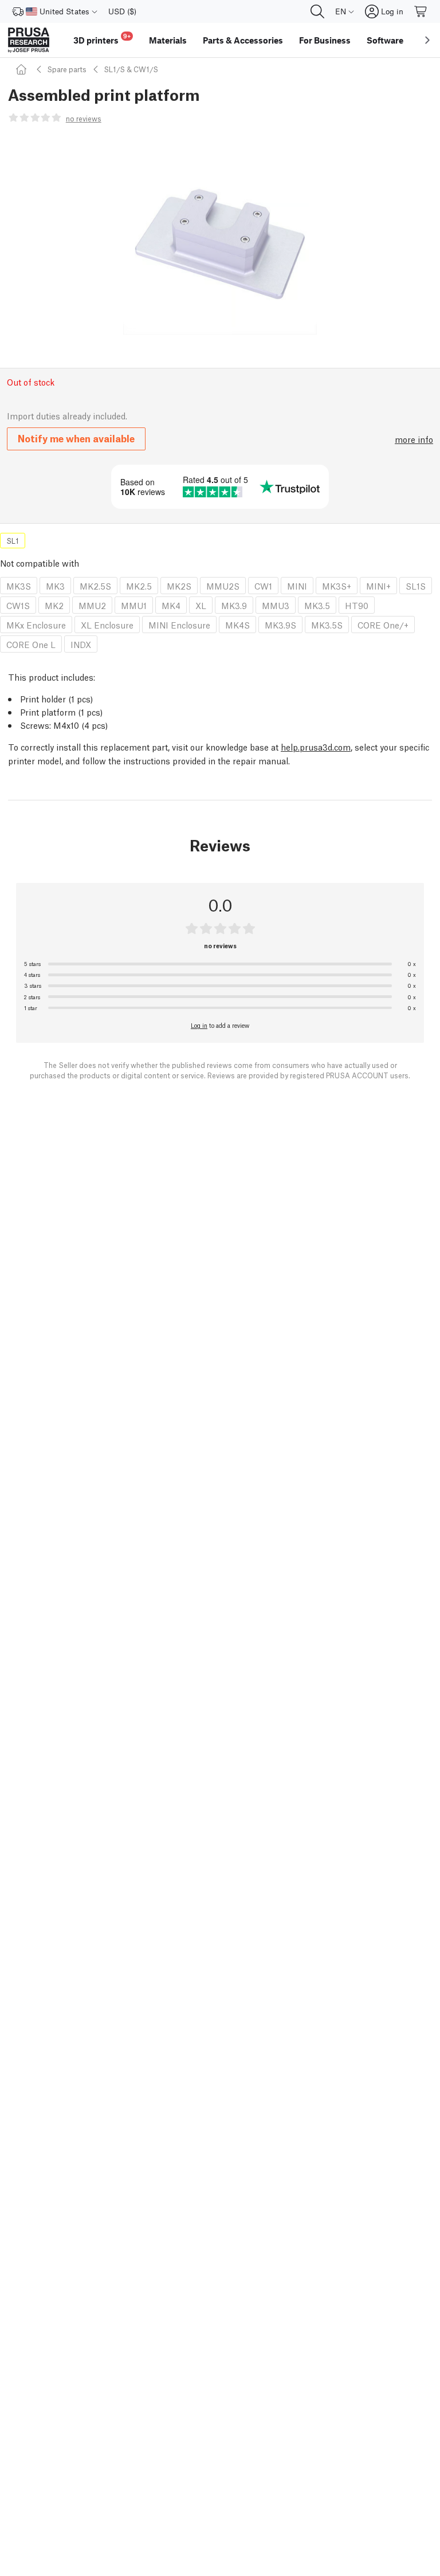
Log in (199, 1025)
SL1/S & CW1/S (131, 69)
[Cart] (421, 11)
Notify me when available (76, 438)
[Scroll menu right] (427, 40)
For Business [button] (325, 40)
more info (414, 439)
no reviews (84, 118)
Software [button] (385, 40)
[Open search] (317, 11)
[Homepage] (23, 69)
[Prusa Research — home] (29, 40)
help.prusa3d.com (316, 747)
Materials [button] (168, 40)
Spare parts (67, 69)
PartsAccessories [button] (243, 40)
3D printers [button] (102, 39)
